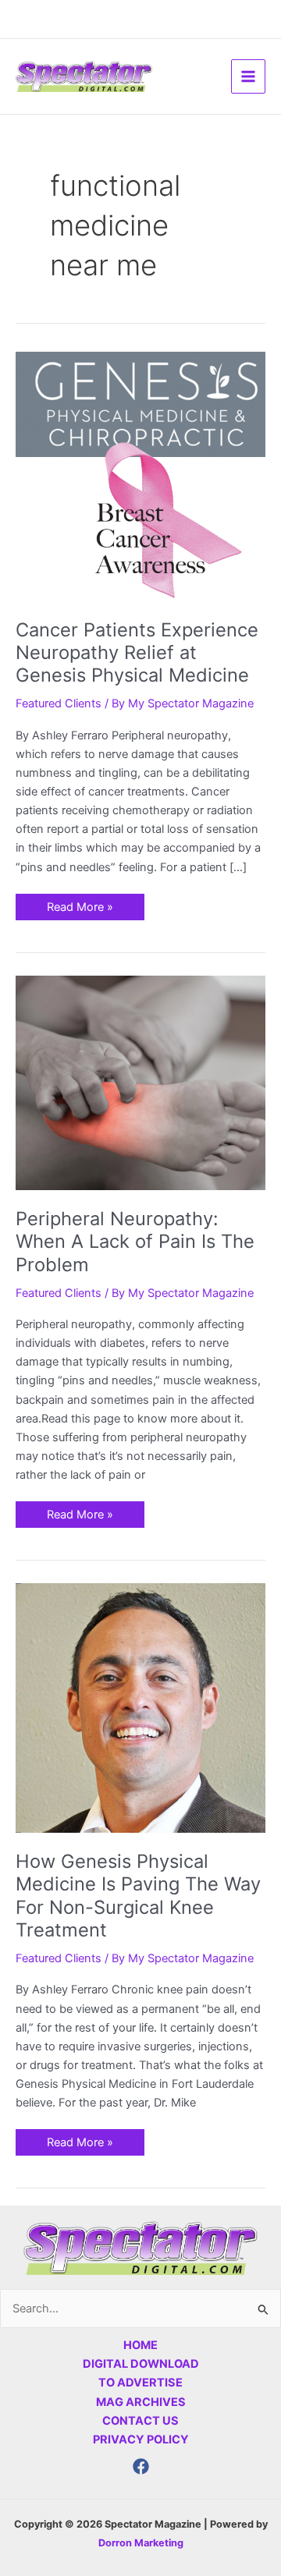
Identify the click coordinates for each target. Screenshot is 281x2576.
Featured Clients (59, 703)
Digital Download (141, 2364)
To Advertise (140, 2383)
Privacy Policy (141, 2440)
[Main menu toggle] (248, 76)
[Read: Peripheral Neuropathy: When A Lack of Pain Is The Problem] (140, 1082)
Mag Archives (141, 2402)
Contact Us (140, 2421)
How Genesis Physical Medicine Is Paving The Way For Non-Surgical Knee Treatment (138, 1896)
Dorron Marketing (141, 2543)
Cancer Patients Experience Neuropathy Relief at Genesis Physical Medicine (137, 652)
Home (140, 2345)
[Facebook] (141, 2466)
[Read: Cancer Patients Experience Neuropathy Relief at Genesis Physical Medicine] (140, 476)
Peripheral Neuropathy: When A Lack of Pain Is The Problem (135, 1241)
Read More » (80, 904)
